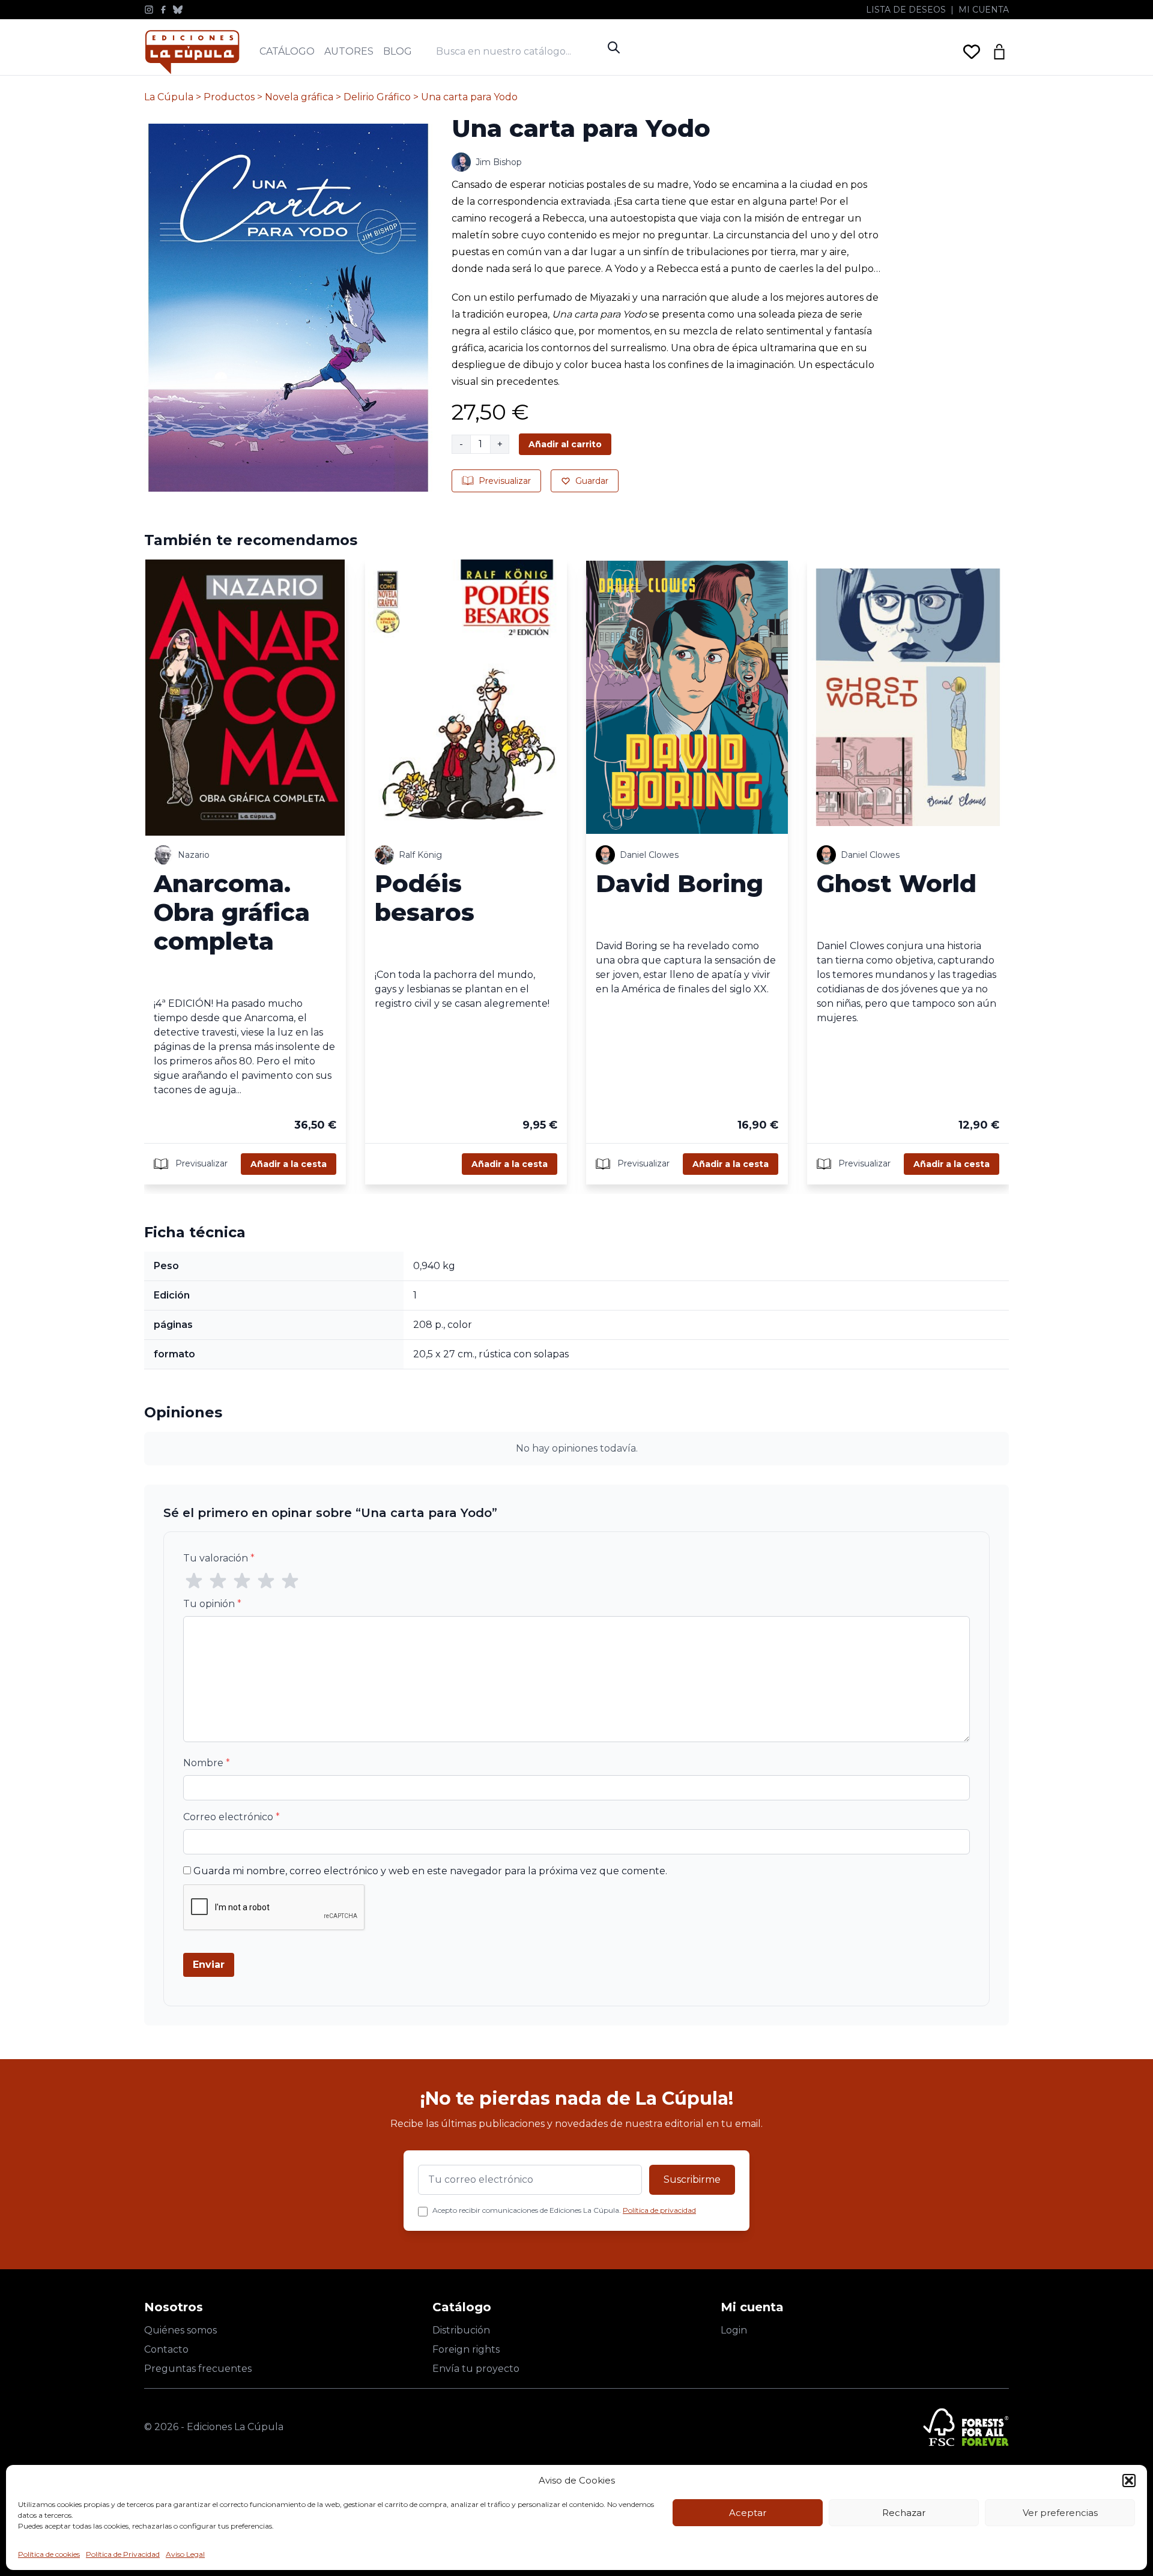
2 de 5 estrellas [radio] (218, 1581)
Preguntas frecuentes (198, 2369)
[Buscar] (614, 47)
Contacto (166, 2349)
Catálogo (287, 51)
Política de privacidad (659, 2210)
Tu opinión (212, 1604)
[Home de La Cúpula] (192, 52)
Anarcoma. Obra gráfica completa (232, 912)
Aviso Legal (185, 2554)
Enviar (209, 1965)
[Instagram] (149, 10)
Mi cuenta (984, 10)
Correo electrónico (232, 1817)
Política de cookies (49, 2554)
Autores (349, 51)
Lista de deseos (906, 10)
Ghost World (897, 883)
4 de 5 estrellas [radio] (266, 1581)
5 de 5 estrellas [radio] (290, 1581)
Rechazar (904, 2513)
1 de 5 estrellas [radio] (194, 1581)
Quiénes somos (180, 2330)
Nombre (207, 1763)
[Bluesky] (178, 10)
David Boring (679, 883)
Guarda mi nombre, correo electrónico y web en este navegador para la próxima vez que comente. (430, 1871)
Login (734, 2330)
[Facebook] (163, 10)
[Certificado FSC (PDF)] (966, 2427)
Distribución (461, 2330)
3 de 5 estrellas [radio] (242, 1581)
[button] (1129, 2481)
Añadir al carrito (565, 444)
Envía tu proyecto (476, 2369)
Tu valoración (219, 1558)
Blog (398, 51)
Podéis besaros (425, 898)
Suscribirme (692, 2179)
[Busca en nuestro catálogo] (519, 51)
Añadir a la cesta (289, 1164)
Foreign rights (466, 2349)
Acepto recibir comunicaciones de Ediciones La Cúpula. (564, 2210)
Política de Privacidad (123, 2554)
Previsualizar (505, 481)
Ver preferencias (1060, 2513)
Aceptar (748, 2513)
